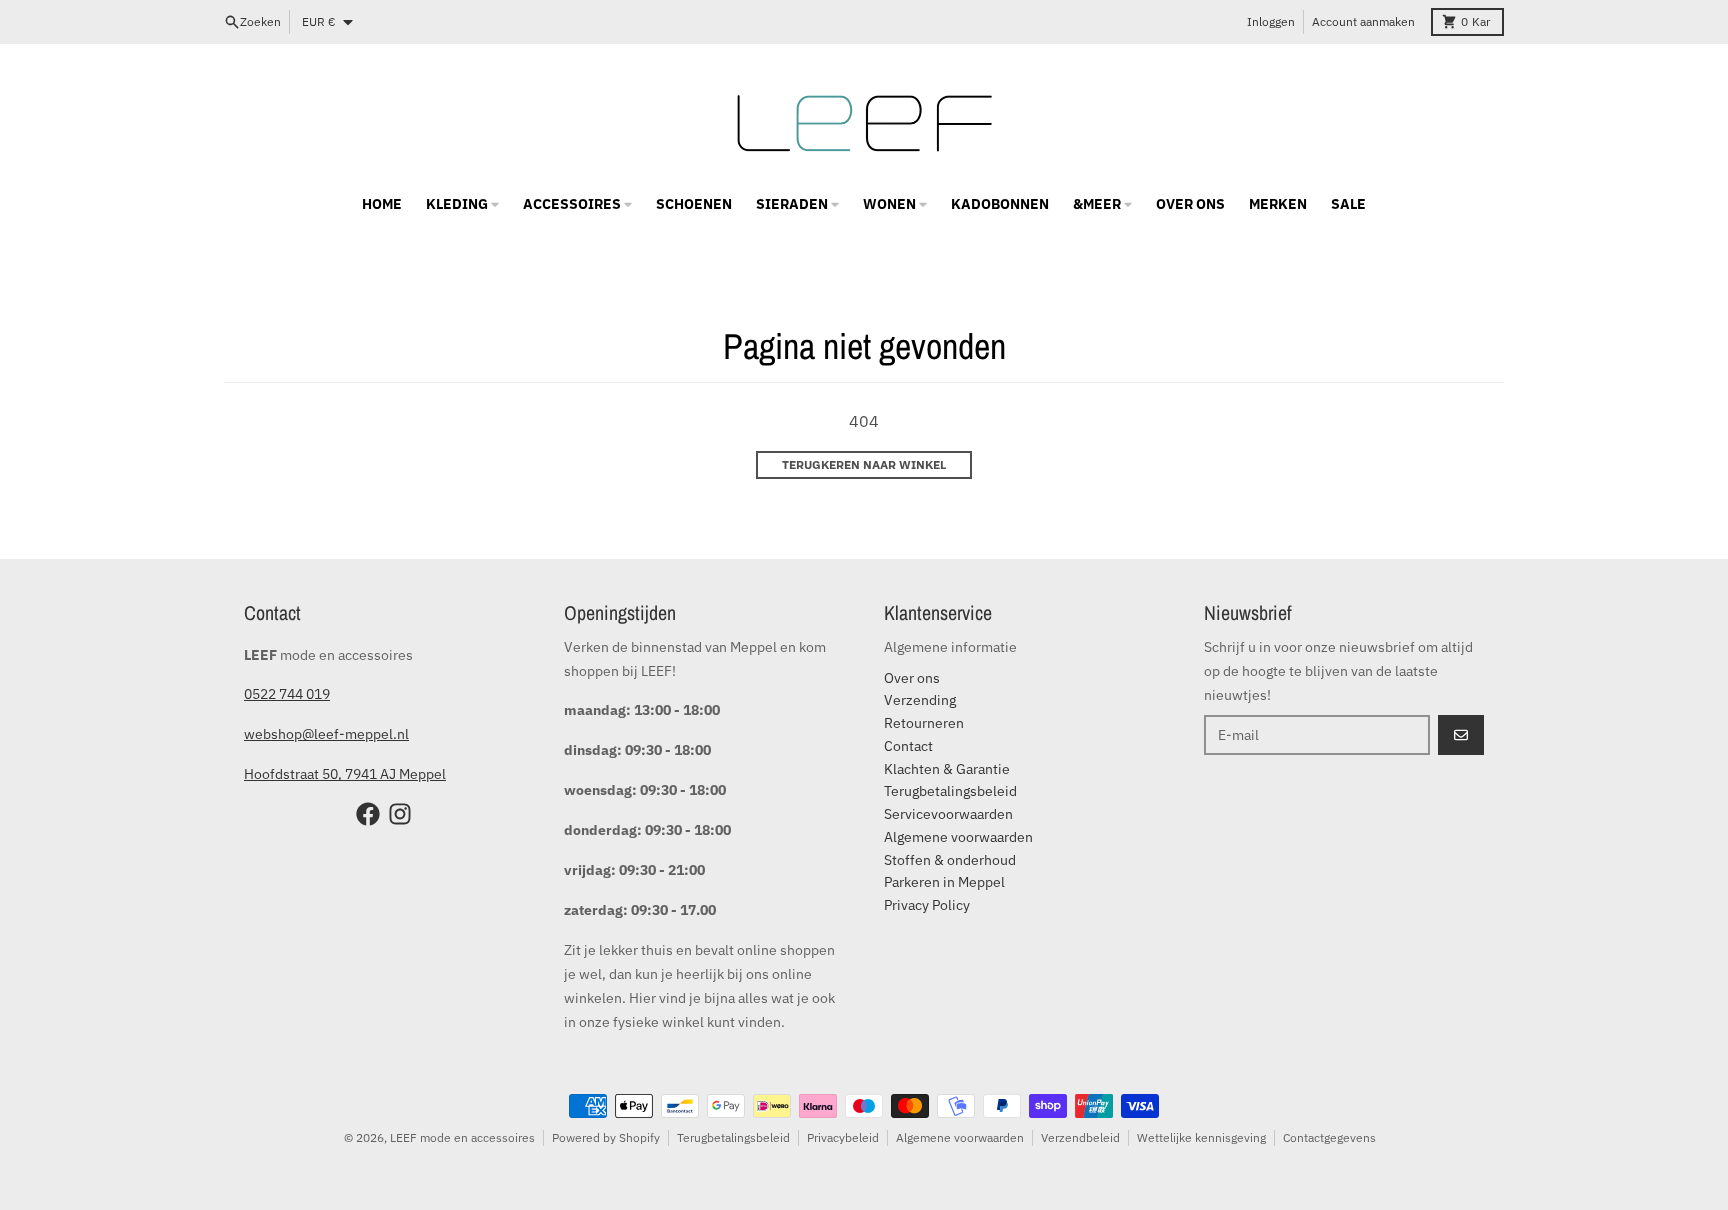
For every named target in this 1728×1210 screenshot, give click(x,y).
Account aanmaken (1363, 21)
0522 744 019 (287, 694)
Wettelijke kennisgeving (1201, 1137)
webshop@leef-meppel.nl (326, 734)
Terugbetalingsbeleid (733, 1137)
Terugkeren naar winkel (864, 464)
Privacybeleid (843, 1137)
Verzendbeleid (1080, 1137)
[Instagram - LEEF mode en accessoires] (400, 814)
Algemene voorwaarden (960, 1137)
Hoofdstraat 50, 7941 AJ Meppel (345, 774)
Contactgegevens (1329, 1137)
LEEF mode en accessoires (462, 1137)
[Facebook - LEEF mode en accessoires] (368, 814)
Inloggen (1271, 21)
